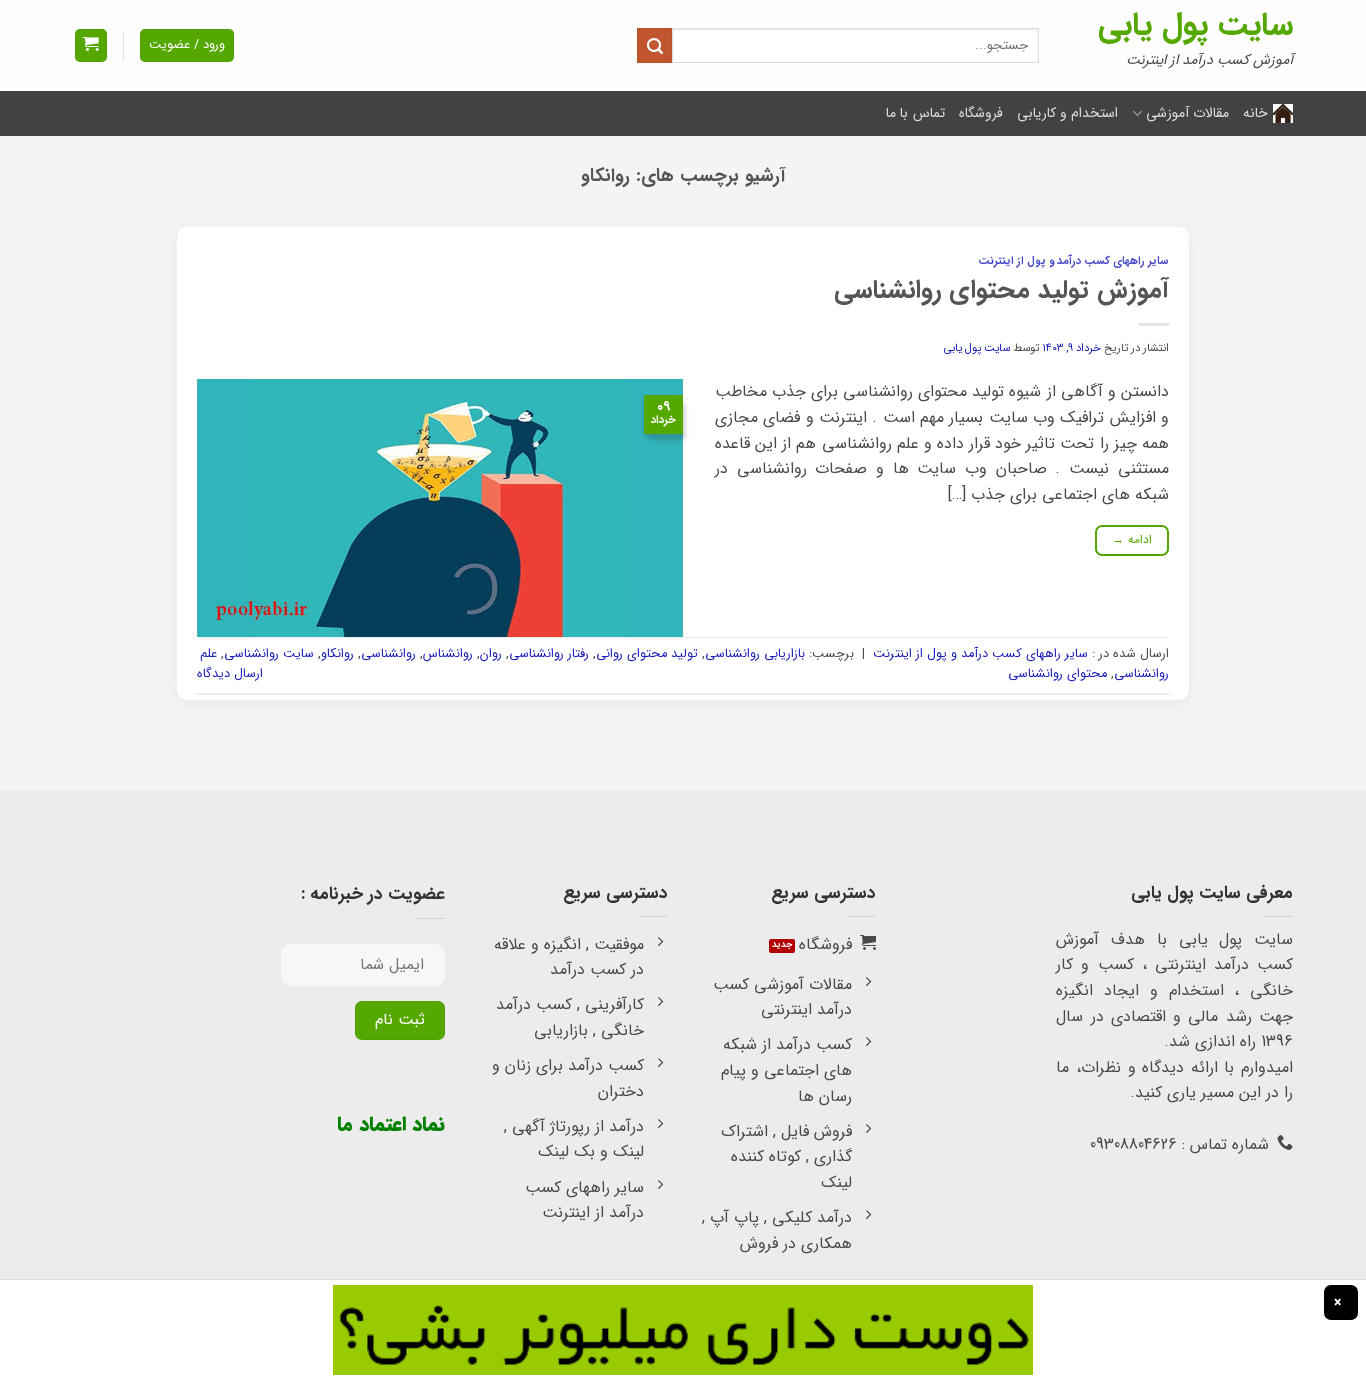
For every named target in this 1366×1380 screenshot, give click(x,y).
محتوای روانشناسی (1057, 674)
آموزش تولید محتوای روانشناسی (1001, 290)
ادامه (1132, 539)
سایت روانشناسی (269, 654)
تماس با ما (915, 113)
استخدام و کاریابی (1068, 113)
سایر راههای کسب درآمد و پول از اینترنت (1073, 261)
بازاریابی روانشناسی (755, 654)
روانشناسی (388, 654)
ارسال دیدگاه (230, 674)
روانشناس (448, 654)
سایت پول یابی (1195, 26)
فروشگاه (981, 113)
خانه (1255, 113)
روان (491, 654)
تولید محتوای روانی (647, 654)
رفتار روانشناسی (549, 654)
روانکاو (337, 654)
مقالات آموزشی (1187, 113)
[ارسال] (654, 45)
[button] (91, 45)
